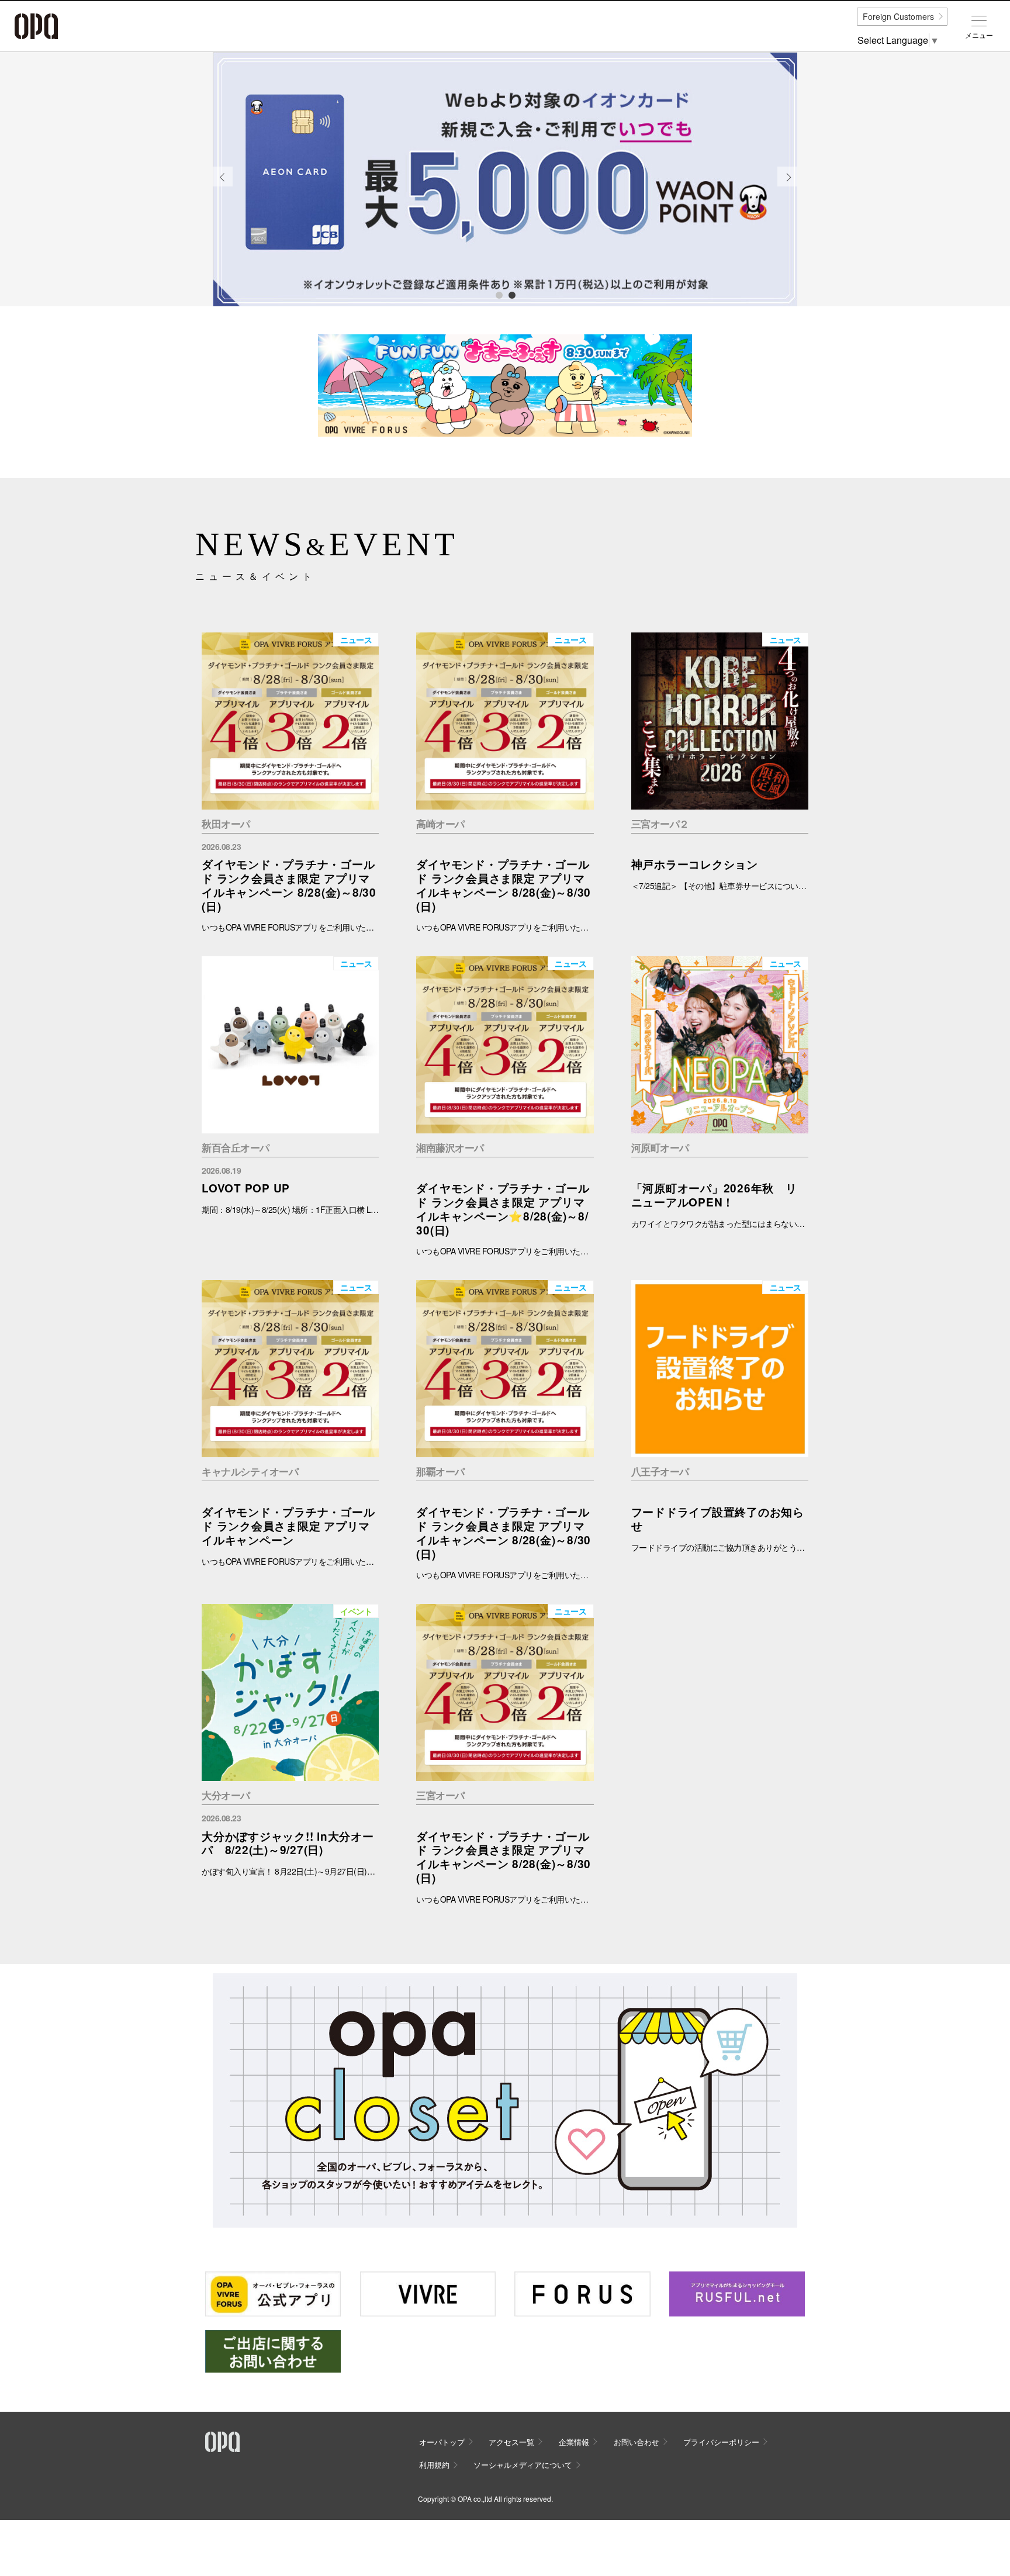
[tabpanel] (505, 179)
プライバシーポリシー (721, 2442)
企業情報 (574, 2442)
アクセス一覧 (511, 2442)
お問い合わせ (637, 2442)
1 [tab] (499, 295)
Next (788, 186)
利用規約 (434, 2465)
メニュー (979, 35)
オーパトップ (442, 2442)
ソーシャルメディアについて (523, 2465)
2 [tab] (511, 295)
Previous (223, 186)
